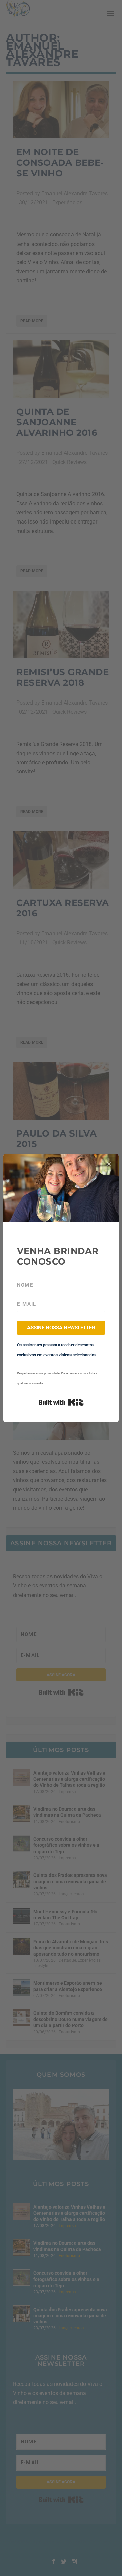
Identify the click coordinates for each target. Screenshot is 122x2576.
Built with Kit (61, 1402)
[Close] (109, 1164)
